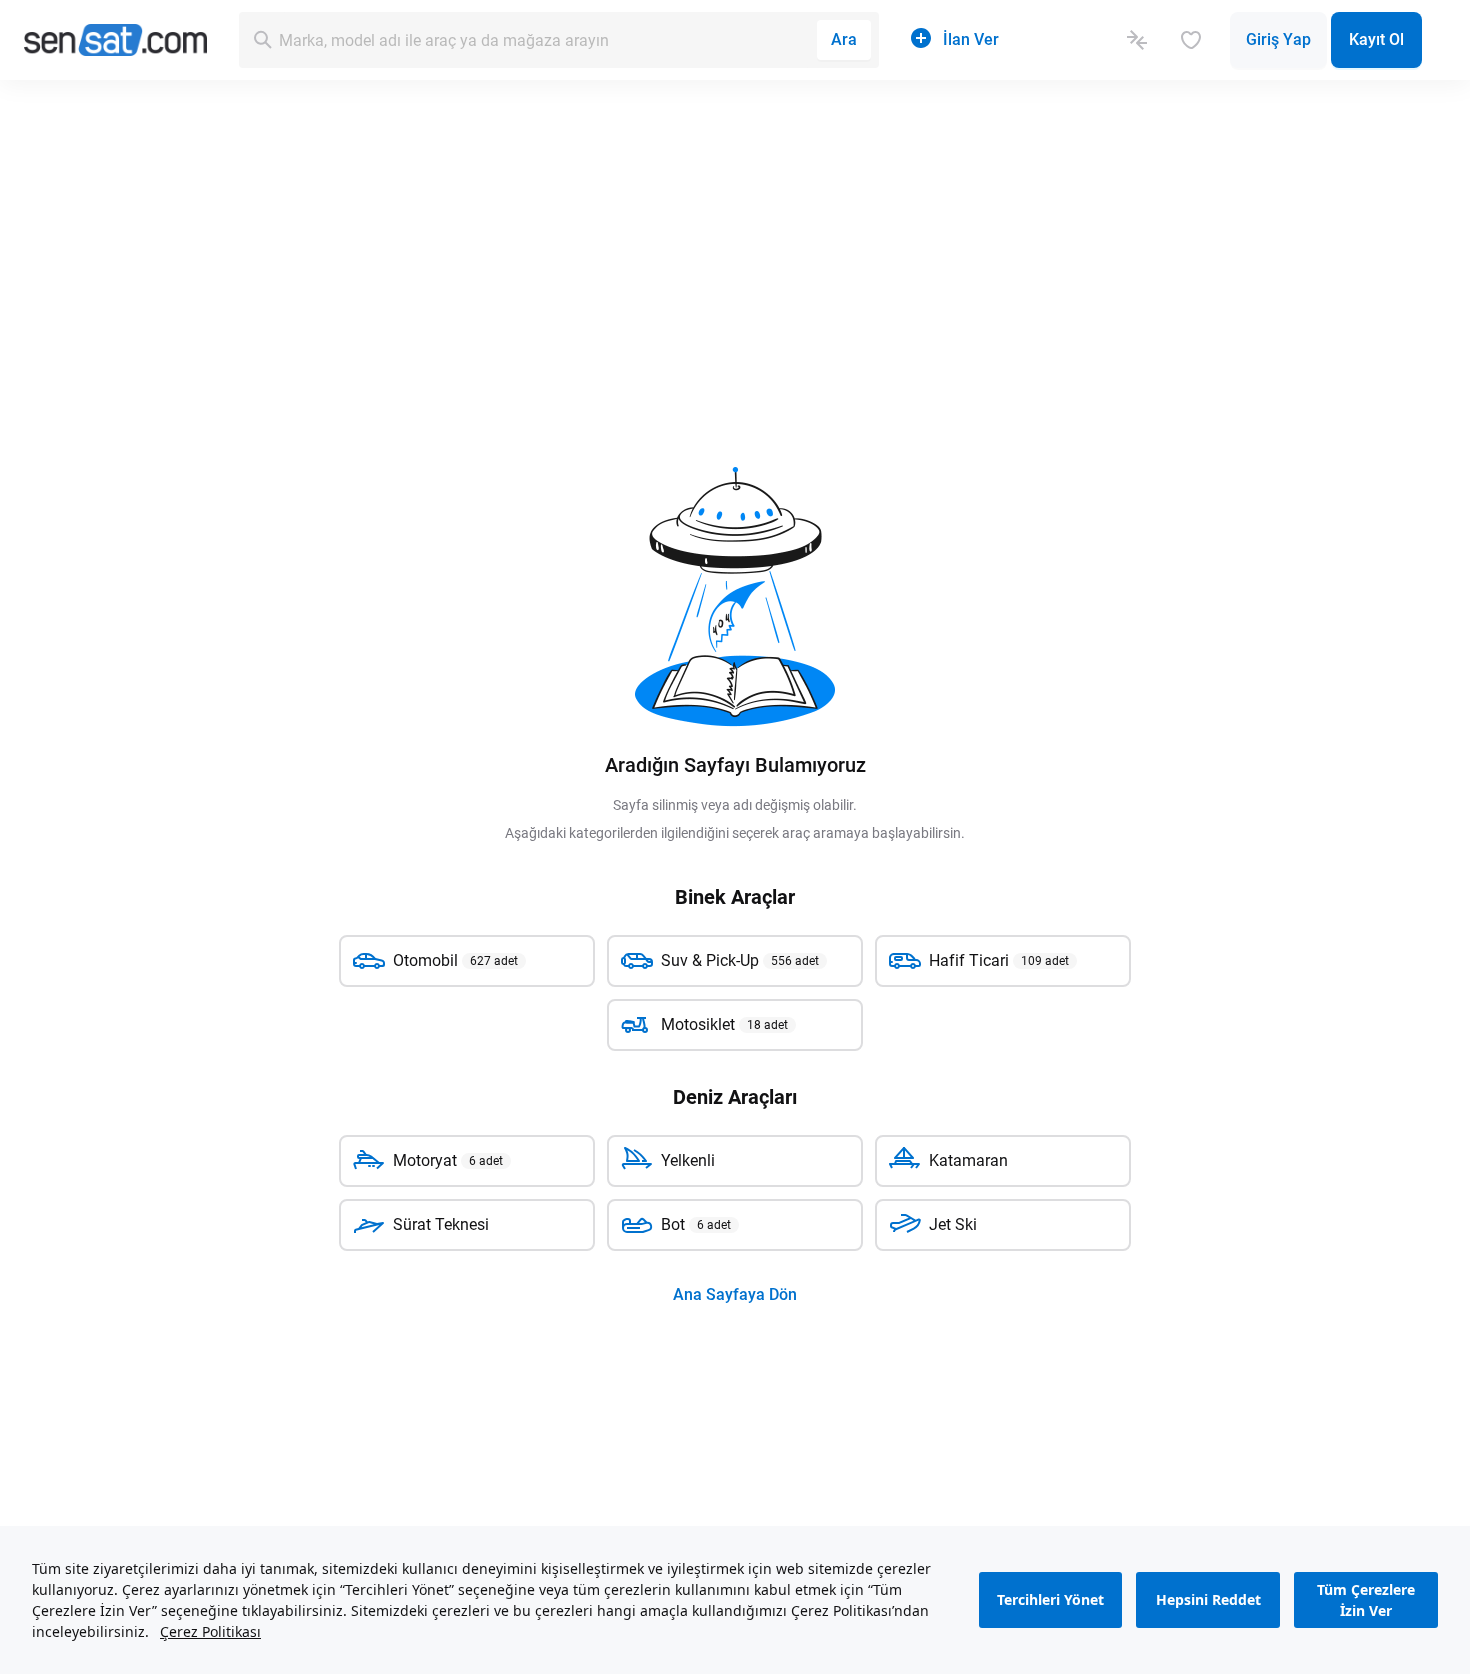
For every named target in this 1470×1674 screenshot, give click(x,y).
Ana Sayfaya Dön (735, 1294)
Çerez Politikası (210, 1631)
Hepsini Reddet (1208, 1600)
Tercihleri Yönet (1050, 1600)
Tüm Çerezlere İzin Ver (1366, 1600)
